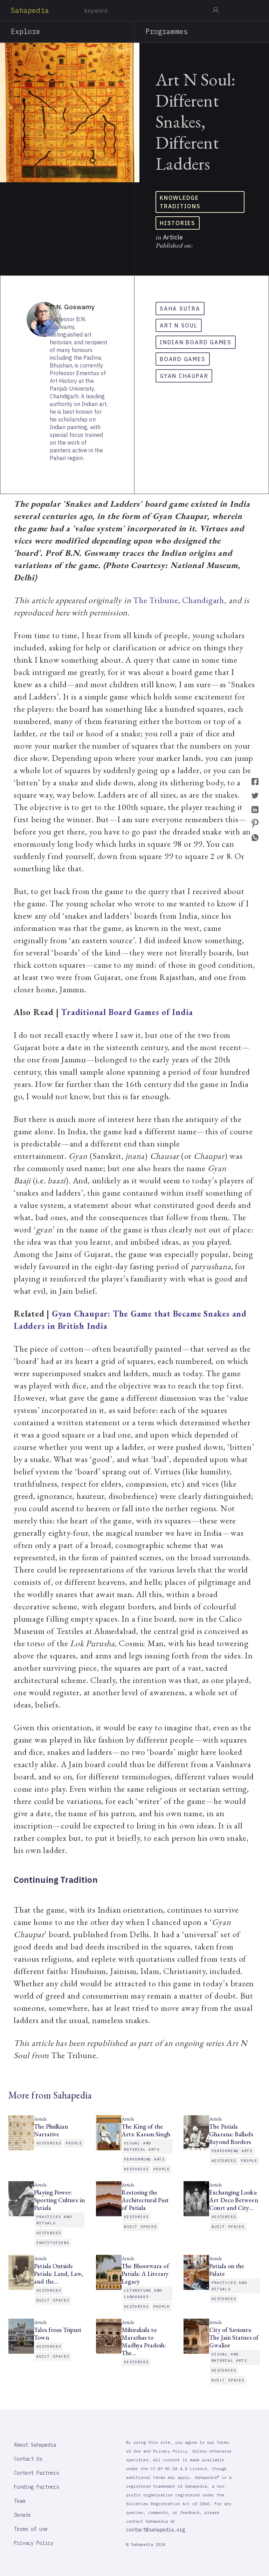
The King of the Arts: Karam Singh (146, 2130)
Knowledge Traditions (180, 202)
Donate (22, 2515)
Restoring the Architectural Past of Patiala (145, 2200)
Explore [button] (26, 31)
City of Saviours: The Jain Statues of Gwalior (234, 2338)
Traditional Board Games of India (127, 1012)
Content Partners (36, 2473)
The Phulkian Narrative (51, 2130)
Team (20, 2501)
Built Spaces (140, 2227)
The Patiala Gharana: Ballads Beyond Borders (231, 2134)
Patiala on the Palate (227, 2270)
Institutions (53, 2243)
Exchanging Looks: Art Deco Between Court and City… (233, 2200)
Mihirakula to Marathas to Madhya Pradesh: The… (144, 2341)
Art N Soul (179, 325)
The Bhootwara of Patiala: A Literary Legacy (145, 2274)
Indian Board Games (196, 342)
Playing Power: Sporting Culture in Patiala (59, 2200)
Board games (183, 359)
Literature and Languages (143, 2294)
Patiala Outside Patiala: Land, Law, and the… (58, 2274)
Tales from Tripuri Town (57, 2334)
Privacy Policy (34, 2543)
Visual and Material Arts (142, 2146)
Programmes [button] (167, 31)
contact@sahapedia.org (156, 2530)
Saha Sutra (180, 309)
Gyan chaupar (184, 376)
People (74, 2143)
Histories (178, 223)
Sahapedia (30, 10)
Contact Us (28, 2459)
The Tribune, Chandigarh (179, 600)
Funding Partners (36, 2487)
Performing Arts (144, 2159)
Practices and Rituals (54, 2220)
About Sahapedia (35, 2445)
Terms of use (31, 2529)
